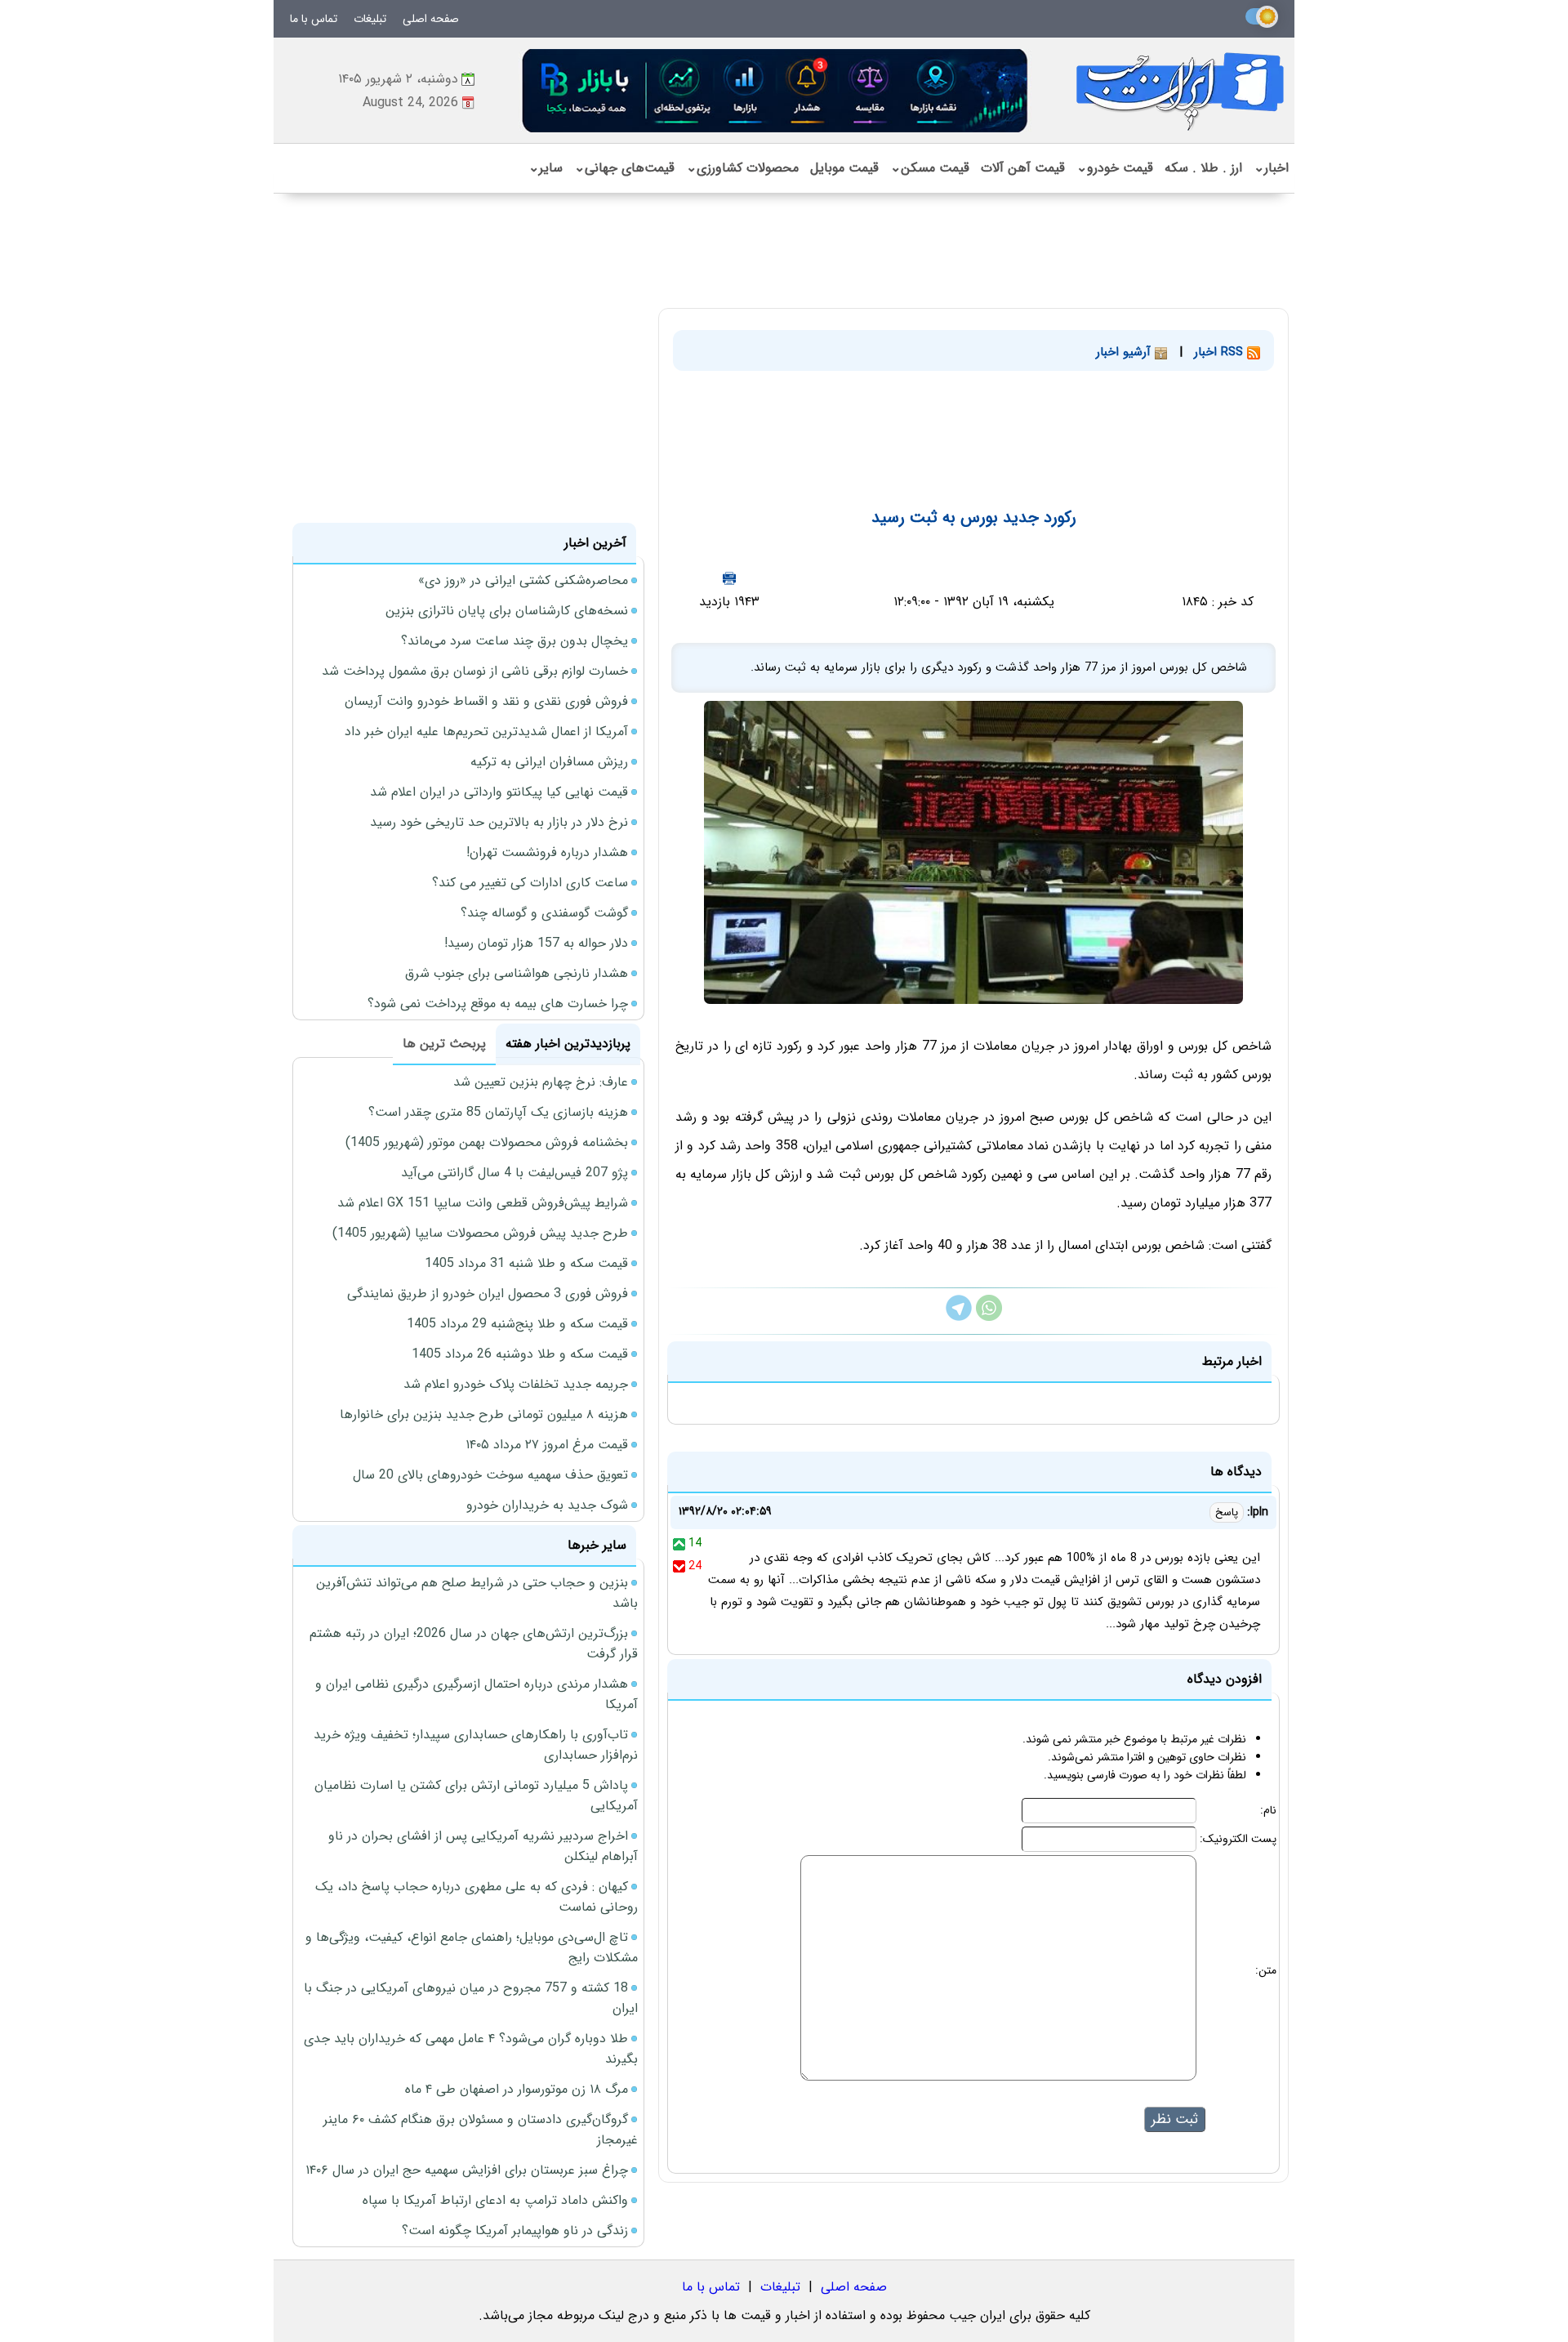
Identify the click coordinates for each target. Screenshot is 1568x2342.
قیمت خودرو (1115, 168)
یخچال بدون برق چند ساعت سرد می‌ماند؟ (514, 641)
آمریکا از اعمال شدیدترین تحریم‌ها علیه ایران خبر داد (486, 732)
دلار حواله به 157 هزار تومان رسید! (536, 943)
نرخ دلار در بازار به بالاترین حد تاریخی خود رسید (499, 822)
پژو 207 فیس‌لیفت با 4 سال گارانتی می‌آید (514, 1173)
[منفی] (679, 1566)
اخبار (1271, 168)
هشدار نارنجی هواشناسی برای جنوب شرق (517, 973)
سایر (546, 168)
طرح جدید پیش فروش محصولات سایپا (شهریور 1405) (480, 1233)
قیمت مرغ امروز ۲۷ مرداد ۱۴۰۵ (547, 1445)
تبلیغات (370, 19)
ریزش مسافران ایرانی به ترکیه (549, 762)
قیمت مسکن (930, 168)
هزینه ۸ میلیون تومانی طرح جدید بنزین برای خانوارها (484, 1414)
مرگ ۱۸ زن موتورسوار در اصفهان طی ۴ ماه (517, 2089)
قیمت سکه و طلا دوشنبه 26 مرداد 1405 (520, 1354)
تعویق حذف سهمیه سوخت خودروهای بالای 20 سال (490, 1475)
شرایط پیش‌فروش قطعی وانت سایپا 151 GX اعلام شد (483, 1203)
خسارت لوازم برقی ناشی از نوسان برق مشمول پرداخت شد (475, 671)
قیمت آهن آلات (1023, 168)
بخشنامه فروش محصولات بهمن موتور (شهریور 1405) (487, 1142)
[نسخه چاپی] (729, 578)
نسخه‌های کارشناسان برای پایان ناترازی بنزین (507, 611)
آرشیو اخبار (1125, 352)
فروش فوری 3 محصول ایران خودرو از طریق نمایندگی (488, 1294)
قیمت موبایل (844, 168)
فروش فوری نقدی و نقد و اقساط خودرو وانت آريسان (486, 701)
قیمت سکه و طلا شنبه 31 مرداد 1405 (526, 1263)
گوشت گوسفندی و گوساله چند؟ (544, 913)
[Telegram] (959, 1317)
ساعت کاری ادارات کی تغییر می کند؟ (530, 883)
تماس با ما (314, 19)
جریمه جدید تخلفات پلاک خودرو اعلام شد (516, 1384)
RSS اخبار (1221, 352)
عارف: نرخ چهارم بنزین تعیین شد (541, 1082)
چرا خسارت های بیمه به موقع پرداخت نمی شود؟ (498, 1004)
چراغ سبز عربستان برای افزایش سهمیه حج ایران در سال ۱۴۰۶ (467, 2170)
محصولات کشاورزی (742, 168)
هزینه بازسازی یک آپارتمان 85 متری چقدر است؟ (498, 1112)
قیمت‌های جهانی (624, 168)
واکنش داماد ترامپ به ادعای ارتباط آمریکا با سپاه (495, 2200)
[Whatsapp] (989, 1317)
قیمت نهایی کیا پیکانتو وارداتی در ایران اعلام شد (499, 792)
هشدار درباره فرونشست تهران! (547, 852)
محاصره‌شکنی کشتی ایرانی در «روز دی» (523, 580)
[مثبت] (679, 1543)
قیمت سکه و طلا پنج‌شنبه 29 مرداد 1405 (517, 1324)
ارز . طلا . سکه (1203, 168)
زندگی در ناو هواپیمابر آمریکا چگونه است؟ (515, 2230)
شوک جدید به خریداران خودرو (547, 1505)
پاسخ (1227, 1512)
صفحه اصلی (431, 19)
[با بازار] (776, 90)
